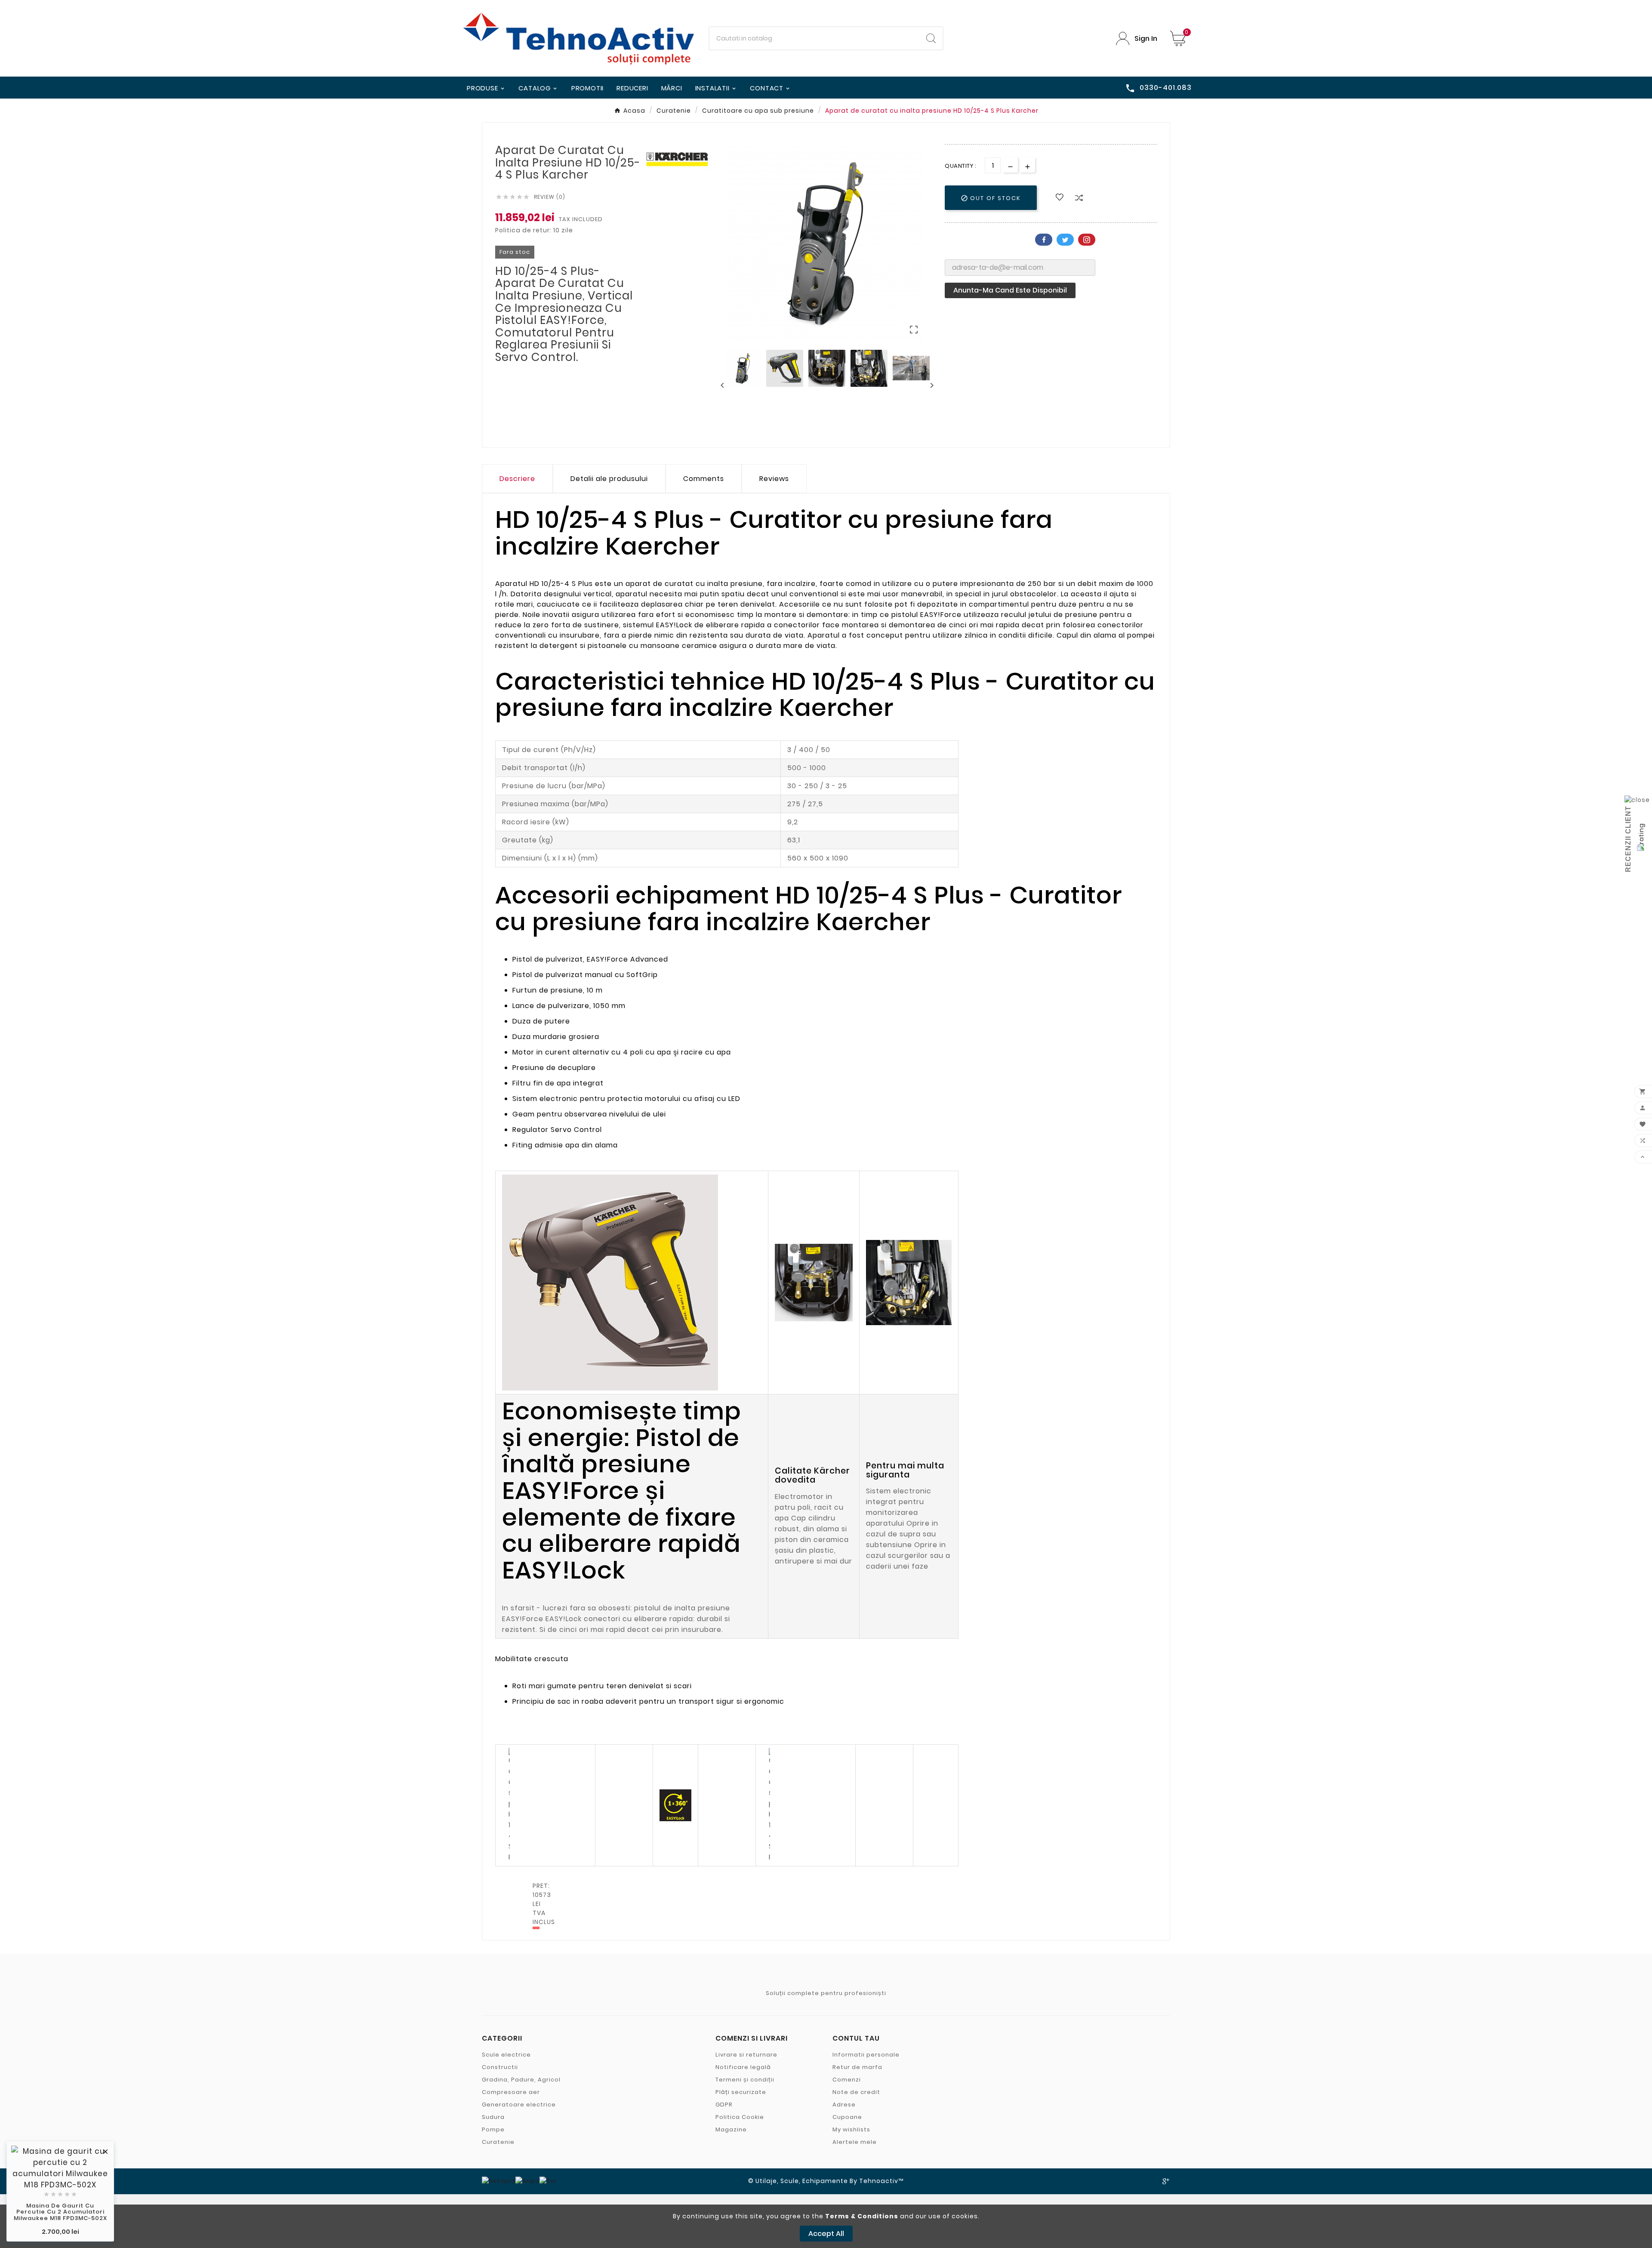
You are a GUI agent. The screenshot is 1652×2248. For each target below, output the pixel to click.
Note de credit (856, 2092)
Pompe (493, 2129)
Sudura (493, 2117)
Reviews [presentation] (774, 479)
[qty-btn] (1028, 165)
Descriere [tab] (517, 479)
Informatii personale (866, 2055)
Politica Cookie (740, 2117)
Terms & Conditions (862, 2216)
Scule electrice (506, 2055)
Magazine (731, 2129)
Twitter (1065, 240)
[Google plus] (1166, 2181)
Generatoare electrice (519, 2105)
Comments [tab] (704, 479)
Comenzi (847, 2080)
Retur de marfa (857, 2067)
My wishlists (851, 2129)
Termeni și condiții (745, 2080)
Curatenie (498, 2142)
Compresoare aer (511, 2092)
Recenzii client (1628, 839)
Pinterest (1087, 240)
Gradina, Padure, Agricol (521, 2080)
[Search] (931, 38)
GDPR (724, 2105)
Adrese (844, 2105)
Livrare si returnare (746, 2055)
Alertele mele (855, 2142)
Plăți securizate (741, 2092)
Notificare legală (743, 2067)
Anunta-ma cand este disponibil (1010, 290)
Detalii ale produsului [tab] (609, 479)
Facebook (1044, 240)
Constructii (500, 2067)
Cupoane (847, 2117)
